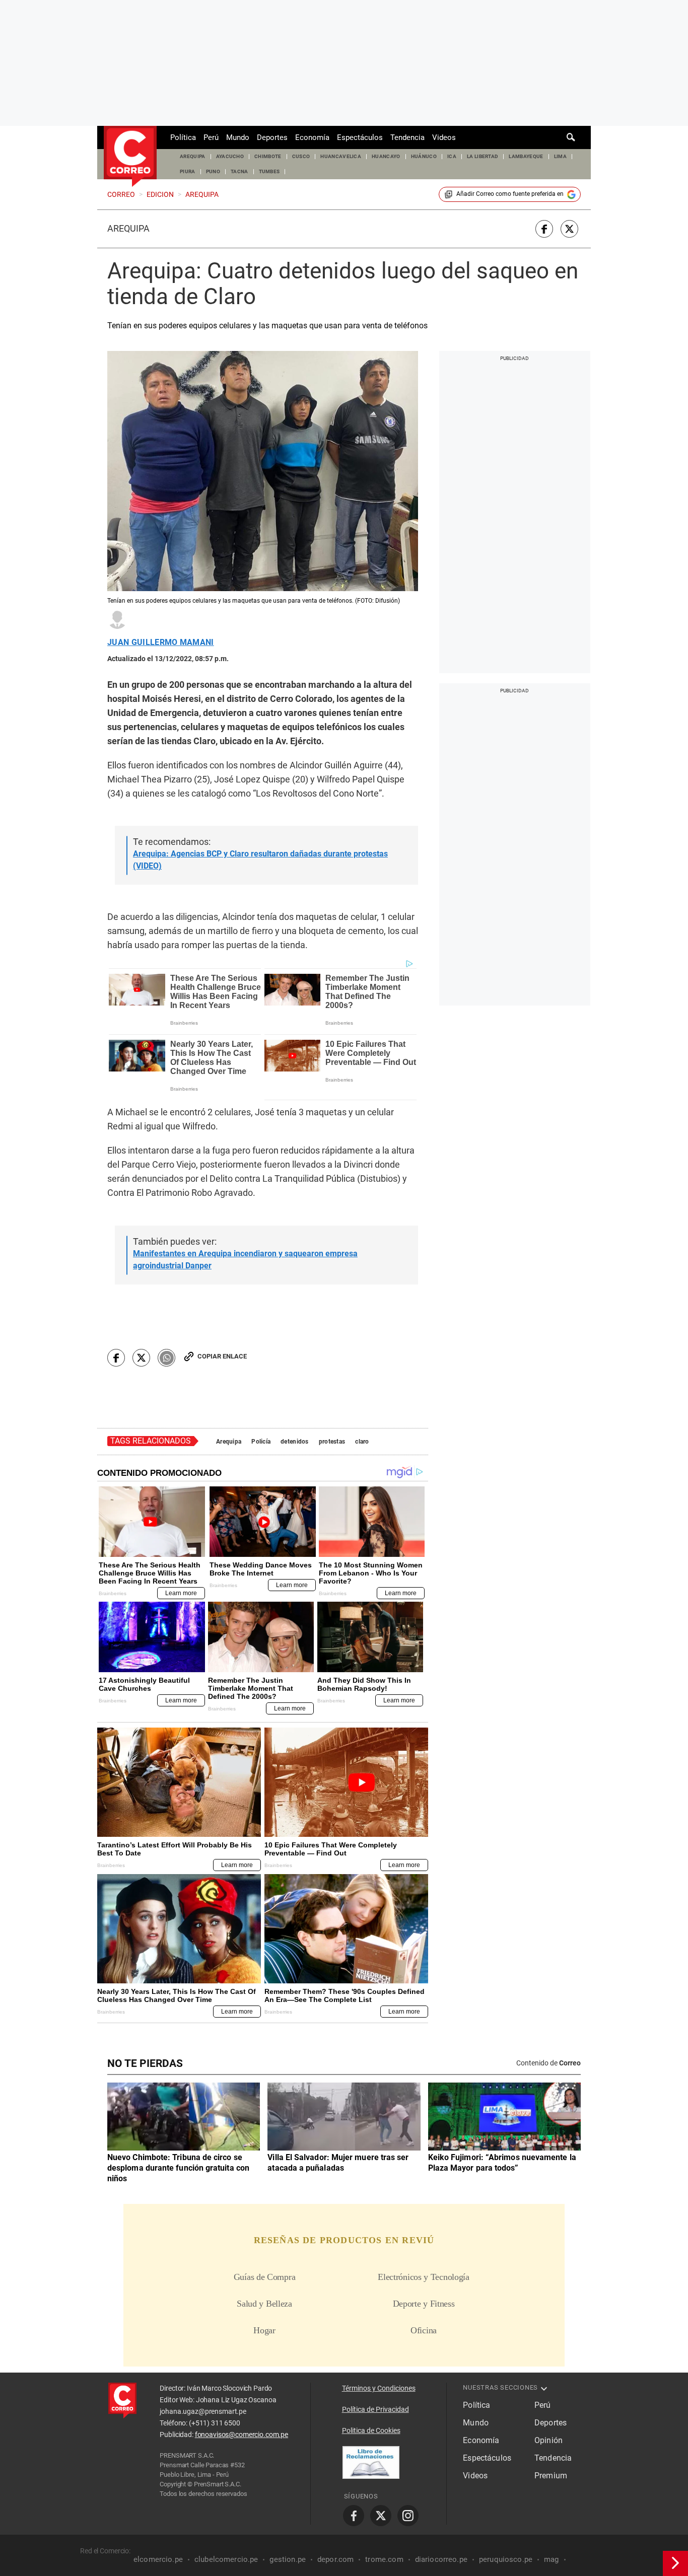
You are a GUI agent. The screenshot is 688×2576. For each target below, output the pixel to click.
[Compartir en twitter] (569, 229)
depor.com (335, 2559)
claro (362, 1442)
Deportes (272, 137)
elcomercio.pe (158, 2559)
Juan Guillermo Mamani (161, 642)
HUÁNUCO (424, 156)
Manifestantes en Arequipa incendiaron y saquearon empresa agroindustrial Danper (245, 1260)
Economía (312, 137)
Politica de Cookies (371, 2430)
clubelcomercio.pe (226, 2559)
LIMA (560, 156)
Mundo (238, 137)
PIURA (188, 171)
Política (183, 137)
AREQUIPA (193, 156)
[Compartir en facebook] (544, 229)
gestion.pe (288, 2559)
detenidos (295, 1442)
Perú (211, 137)
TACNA (239, 171)
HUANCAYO (386, 156)
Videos (444, 137)
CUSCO (301, 156)
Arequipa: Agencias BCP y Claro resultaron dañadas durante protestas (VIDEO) (260, 860)
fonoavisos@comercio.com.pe (242, 2435)
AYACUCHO (230, 156)
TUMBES (269, 171)
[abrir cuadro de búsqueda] (571, 137)
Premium (551, 2476)
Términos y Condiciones (379, 2388)
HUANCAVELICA (341, 156)
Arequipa (128, 229)
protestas (332, 1442)
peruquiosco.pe (506, 2559)
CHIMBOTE (268, 156)
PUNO (213, 171)
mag (551, 2559)
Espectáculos (360, 137)
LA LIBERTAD (483, 156)
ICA (452, 156)
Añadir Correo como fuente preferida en (510, 194)
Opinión (548, 2440)
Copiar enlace (222, 1356)
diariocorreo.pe (441, 2559)
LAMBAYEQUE (526, 156)
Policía (261, 1442)
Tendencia (407, 137)
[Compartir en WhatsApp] (166, 1358)
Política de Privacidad (375, 2409)
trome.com (384, 2559)
